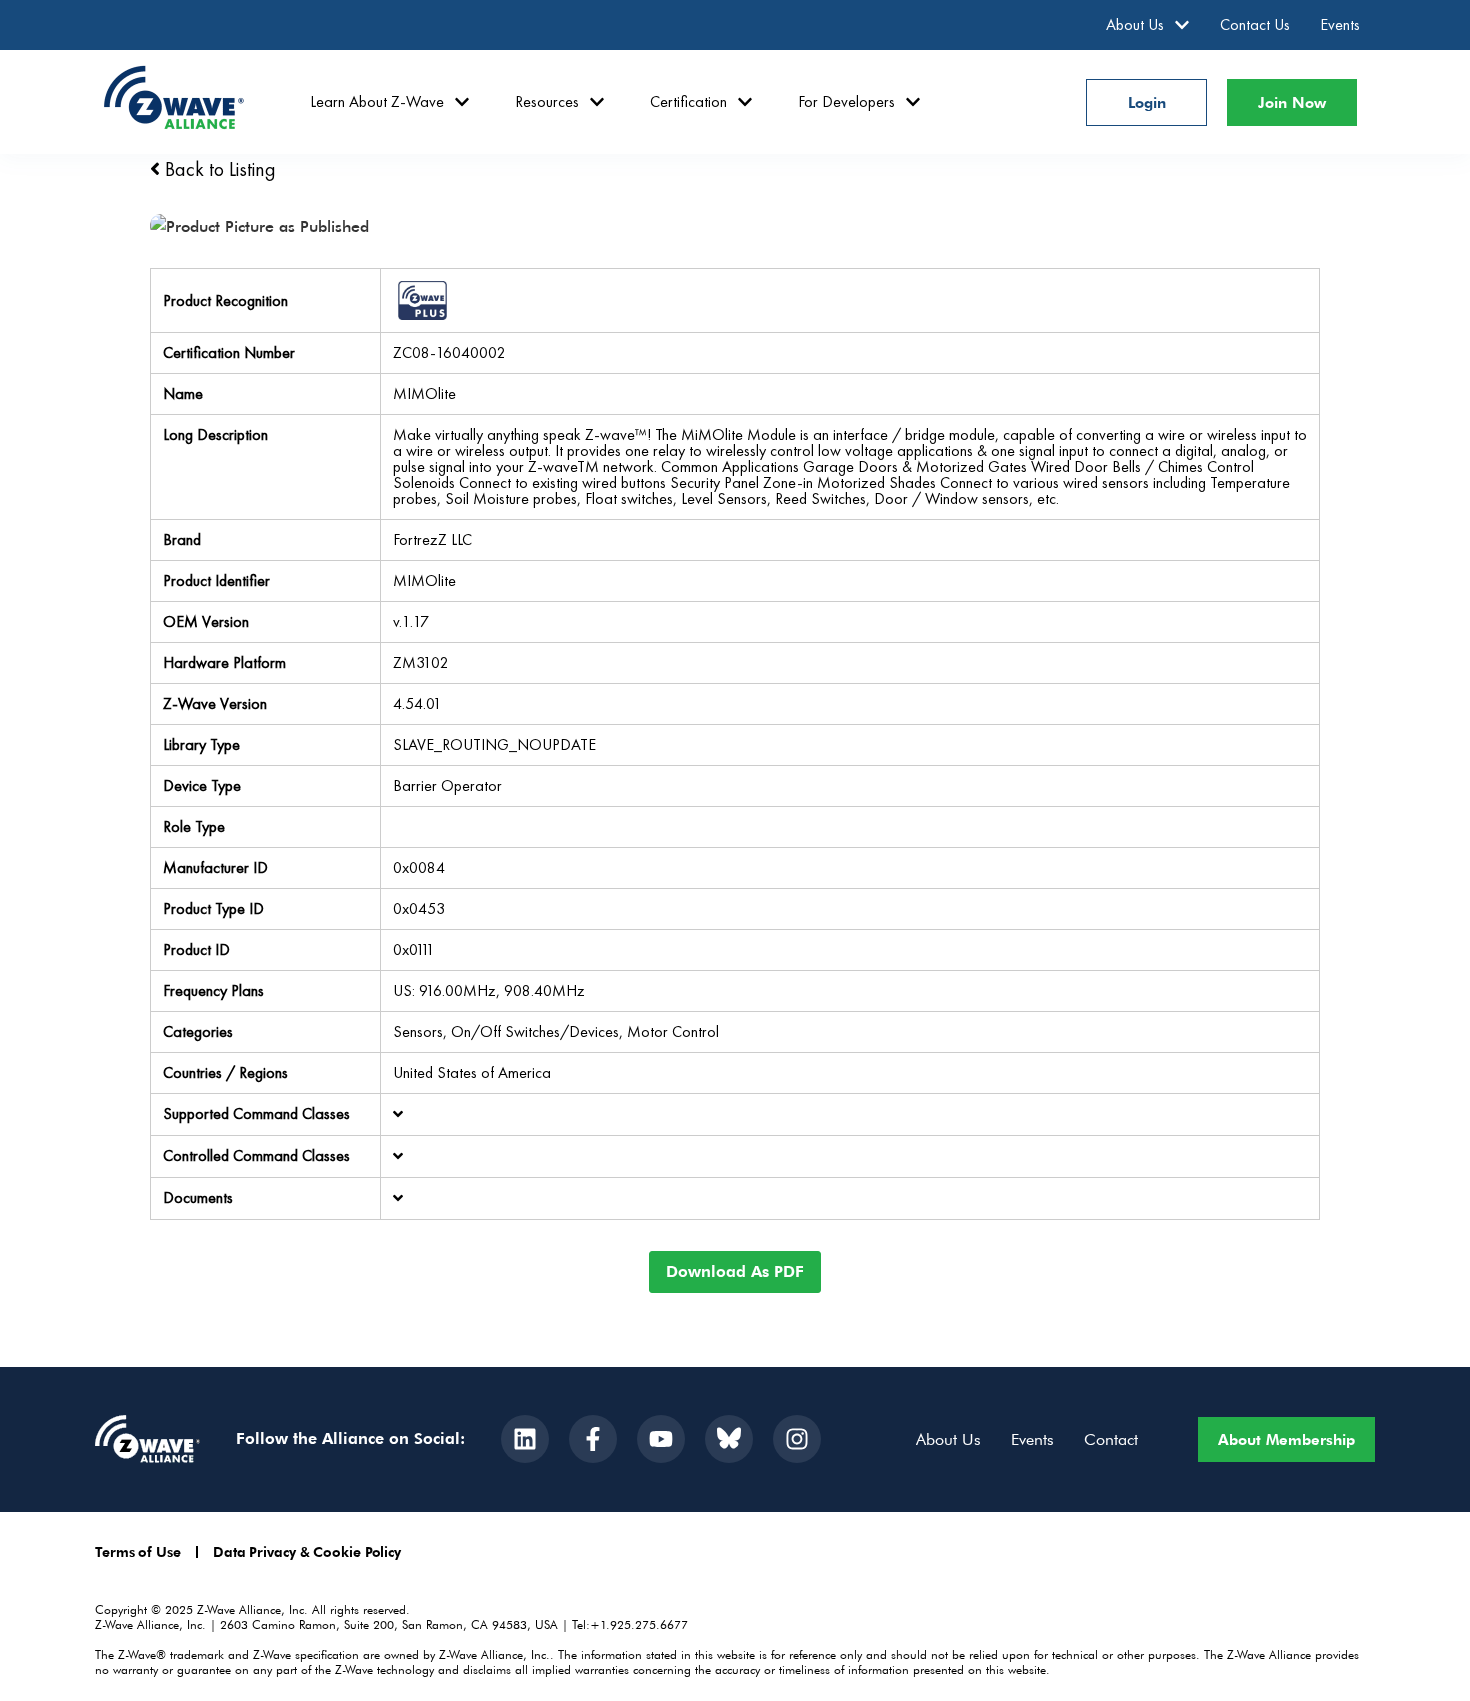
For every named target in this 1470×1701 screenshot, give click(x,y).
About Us (1135, 24)
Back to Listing (218, 169)
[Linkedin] (525, 1439)
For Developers (846, 101)
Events (1340, 24)
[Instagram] (797, 1439)
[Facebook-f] (593, 1439)
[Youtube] (661, 1439)
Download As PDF (735, 1271)
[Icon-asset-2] (729, 1439)
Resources (547, 101)
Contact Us (1255, 24)
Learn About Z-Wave (377, 101)
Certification (688, 101)
